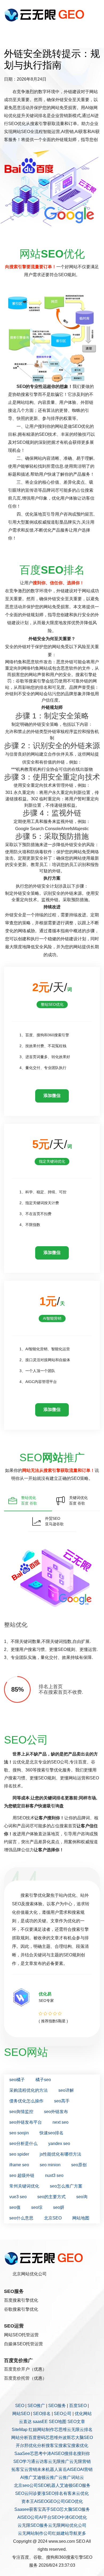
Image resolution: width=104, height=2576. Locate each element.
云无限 (73, 2430)
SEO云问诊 (26, 2493)
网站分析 (20, 2438)
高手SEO (51, 2509)
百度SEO (78, 2406)
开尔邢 (22, 2445)
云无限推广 (59, 2461)
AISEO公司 (28, 2517)
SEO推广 (36, 2406)
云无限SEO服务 (33, 2525)
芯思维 (61, 2430)
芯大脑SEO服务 (75, 2509)
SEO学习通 (24, 2461)
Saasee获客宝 (28, 2509)
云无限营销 (80, 2461)
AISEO (41, 2501)
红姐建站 (61, 2533)
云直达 (25, 2422)
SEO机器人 (49, 2485)
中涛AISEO (53, 2453)
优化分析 (37, 2445)
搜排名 (71, 2453)
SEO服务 (57, 2406)
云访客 (42, 2461)
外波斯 (65, 2438)
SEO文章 (76, 2422)
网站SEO (21, 2414)
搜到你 (83, 2453)
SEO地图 (58, 2422)
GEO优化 (74, 2501)
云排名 (86, 2430)
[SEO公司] (46, 15)
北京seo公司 (26, 2485)
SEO (20, 2406)
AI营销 (86, 2469)
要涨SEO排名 (50, 2493)
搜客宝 (52, 2445)
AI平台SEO (50, 2517)
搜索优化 (80, 2445)
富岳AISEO (69, 2469)
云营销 (31, 2469)
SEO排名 (42, 2414)
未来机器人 (48, 2469)
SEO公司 (63, 2414)
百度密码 (37, 2438)
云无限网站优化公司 (67, 2525)
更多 (82, 2533)
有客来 (70, 2493)
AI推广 (27, 2477)
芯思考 (36, 2453)
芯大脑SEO (82, 2438)
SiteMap (20, 2430)
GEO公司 (56, 2501)
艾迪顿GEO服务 (75, 2485)
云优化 (82, 2493)
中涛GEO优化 (74, 2517)
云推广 (52, 2477)
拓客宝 (18, 2469)
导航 (73, 2533)
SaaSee (22, 2453)
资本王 (28, 2501)
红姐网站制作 (41, 2430)
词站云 (78, 2477)
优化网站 (83, 2414)
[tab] (28, 1501)
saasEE (40, 2422)
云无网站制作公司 (35, 2533)
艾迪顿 (39, 2477)
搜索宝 (65, 2445)
